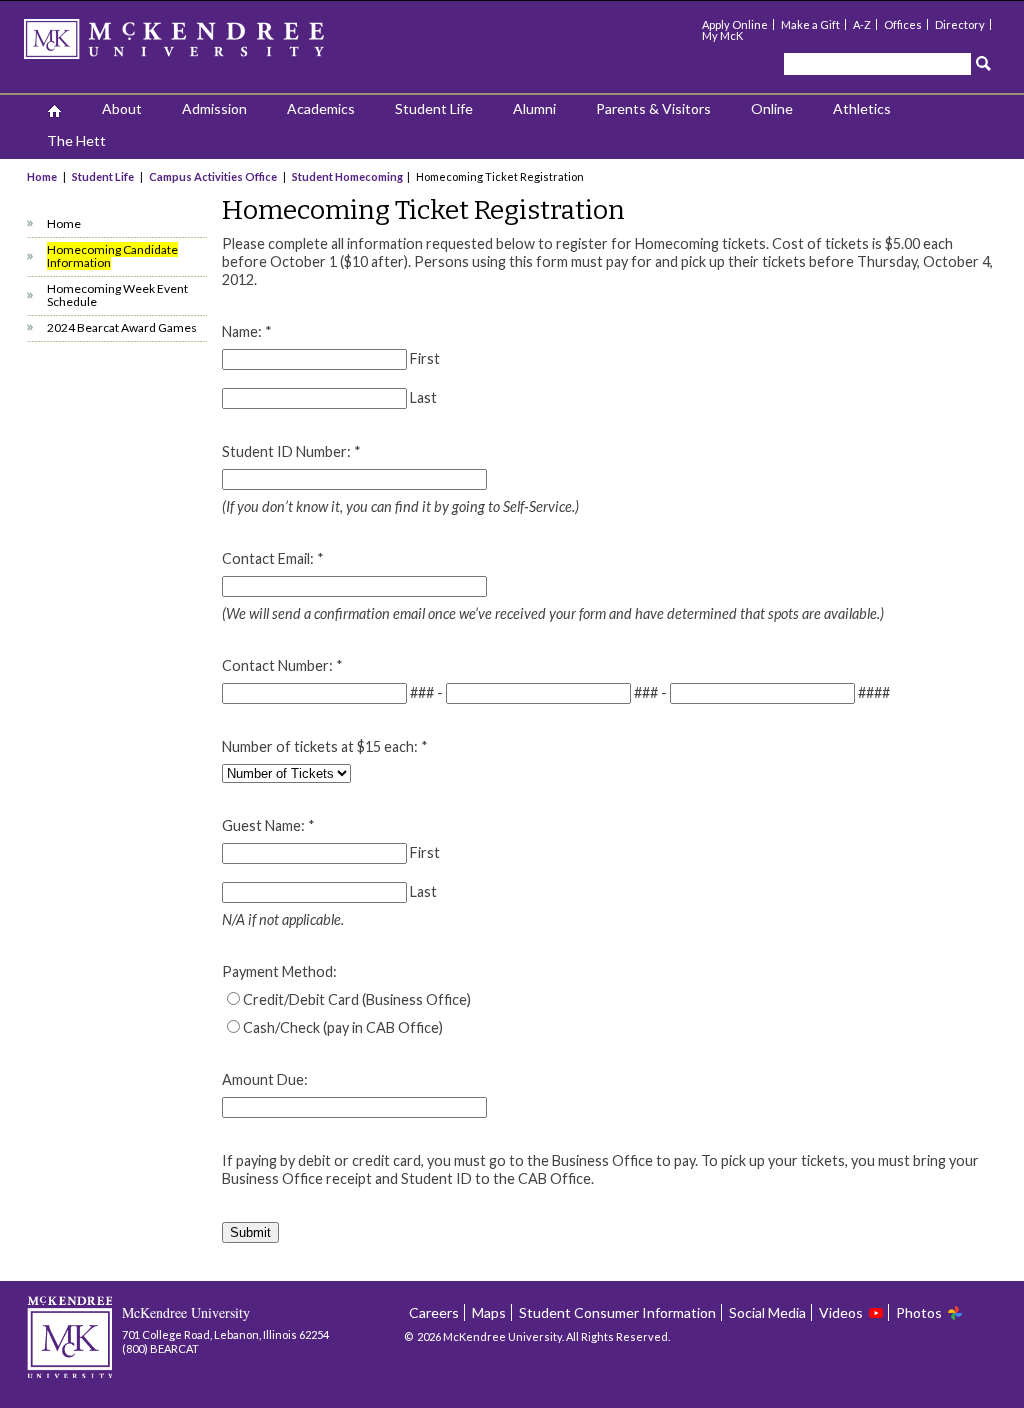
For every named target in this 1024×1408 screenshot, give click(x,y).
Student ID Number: (291, 451)
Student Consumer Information (617, 1312)
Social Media (767, 1312)
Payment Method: (279, 971)
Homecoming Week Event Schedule (117, 295)
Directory (960, 24)
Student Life (434, 108)
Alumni (534, 108)
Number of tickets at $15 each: (325, 746)
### (422, 692)
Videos (841, 1312)
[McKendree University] (200, 45)
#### (874, 692)
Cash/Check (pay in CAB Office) (343, 1027)
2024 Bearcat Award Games (122, 327)
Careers (434, 1312)
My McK (722, 35)
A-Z (862, 24)
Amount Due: (265, 1079)
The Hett (76, 140)
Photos (919, 1312)
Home (43, 176)
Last (423, 397)
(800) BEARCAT (160, 1348)
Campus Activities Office (213, 176)
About (122, 108)
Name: (247, 331)
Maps (489, 1312)
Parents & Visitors (653, 108)
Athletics (862, 108)
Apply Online (735, 24)
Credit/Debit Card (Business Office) (357, 999)
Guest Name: (268, 825)
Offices (903, 24)
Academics (321, 108)
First (425, 358)
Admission (214, 108)
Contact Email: (273, 558)
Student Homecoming (347, 176)
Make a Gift (810, 24)
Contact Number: (282, 665)
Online (772, 108)
